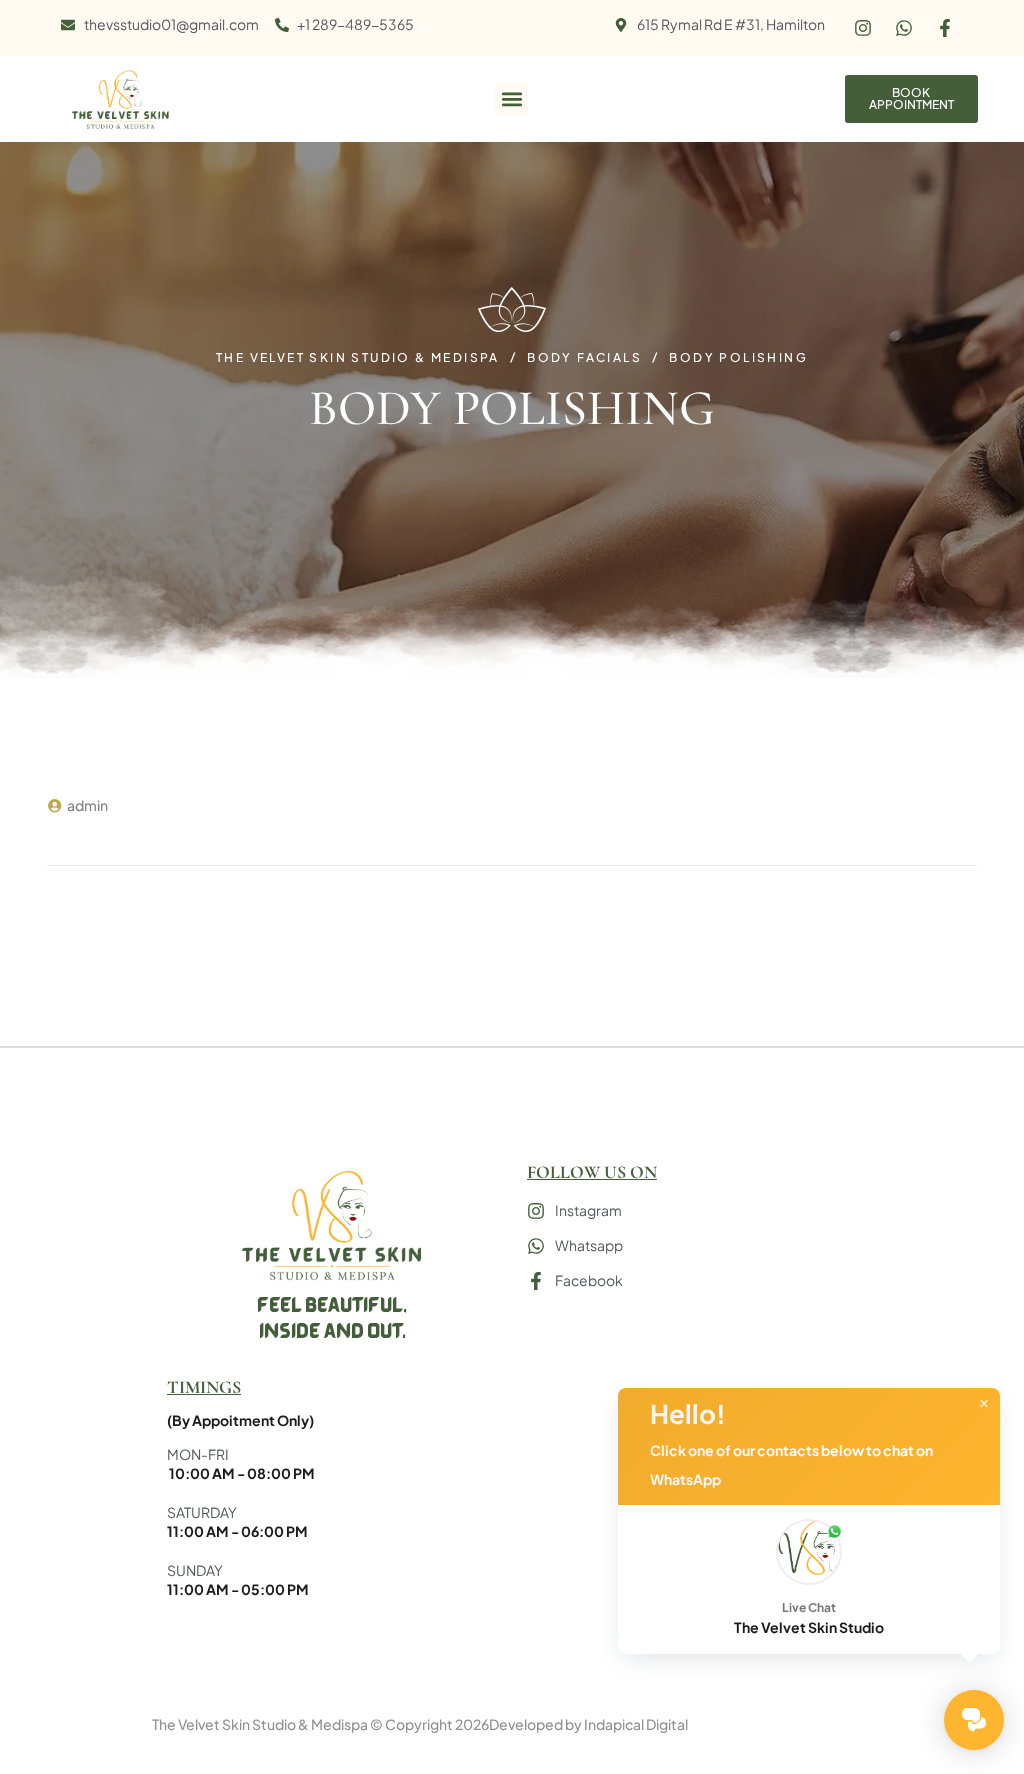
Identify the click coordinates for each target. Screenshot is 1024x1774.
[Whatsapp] (904, 28)
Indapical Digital (636, 1724)
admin (87, 805)
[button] (511, 99)
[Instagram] (863, 28)
